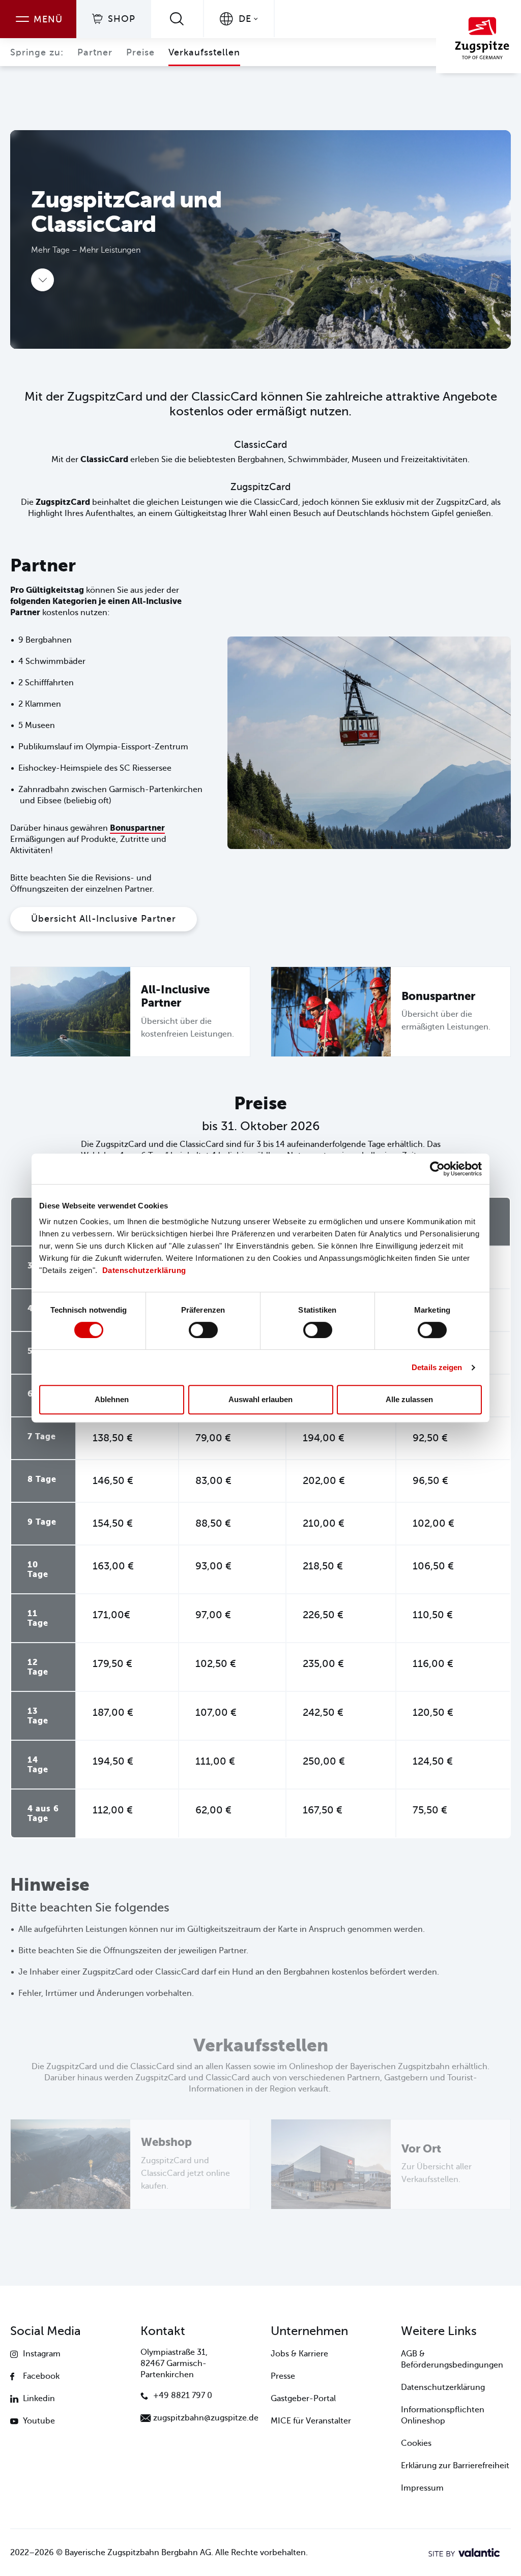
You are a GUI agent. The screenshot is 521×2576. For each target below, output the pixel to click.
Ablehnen (112, 1399)
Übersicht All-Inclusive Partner (104, 919)
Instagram (42, 2354)
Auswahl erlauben (260, 1399)
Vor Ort (421, 2149)
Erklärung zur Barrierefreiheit (455, 2466)
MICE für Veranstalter (311, 2421)
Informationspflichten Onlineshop (443, 2415)
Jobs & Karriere (299, 2354)
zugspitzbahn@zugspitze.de (206, 2418)
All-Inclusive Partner (175, 996)
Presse (283, 2376)
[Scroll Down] (42, 280)
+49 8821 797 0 (183, 2396)
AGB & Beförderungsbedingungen (452, 2359)
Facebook (41, 2376)
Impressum (422, 2488)
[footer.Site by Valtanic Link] (464, 2553)
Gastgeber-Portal (303, 2399)
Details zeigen (437, 1367)
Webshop (166, 2142)
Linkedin (39, 2399)
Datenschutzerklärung (144, 1270)
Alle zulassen (409, 1399)
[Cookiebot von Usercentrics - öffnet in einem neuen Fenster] (437, 1169)
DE (245, 19)
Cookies (416, 2443)
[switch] (203, 1330)
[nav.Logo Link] (479, 37)
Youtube (39, 2421)
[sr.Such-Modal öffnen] (177, 19)
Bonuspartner (137, 828)
